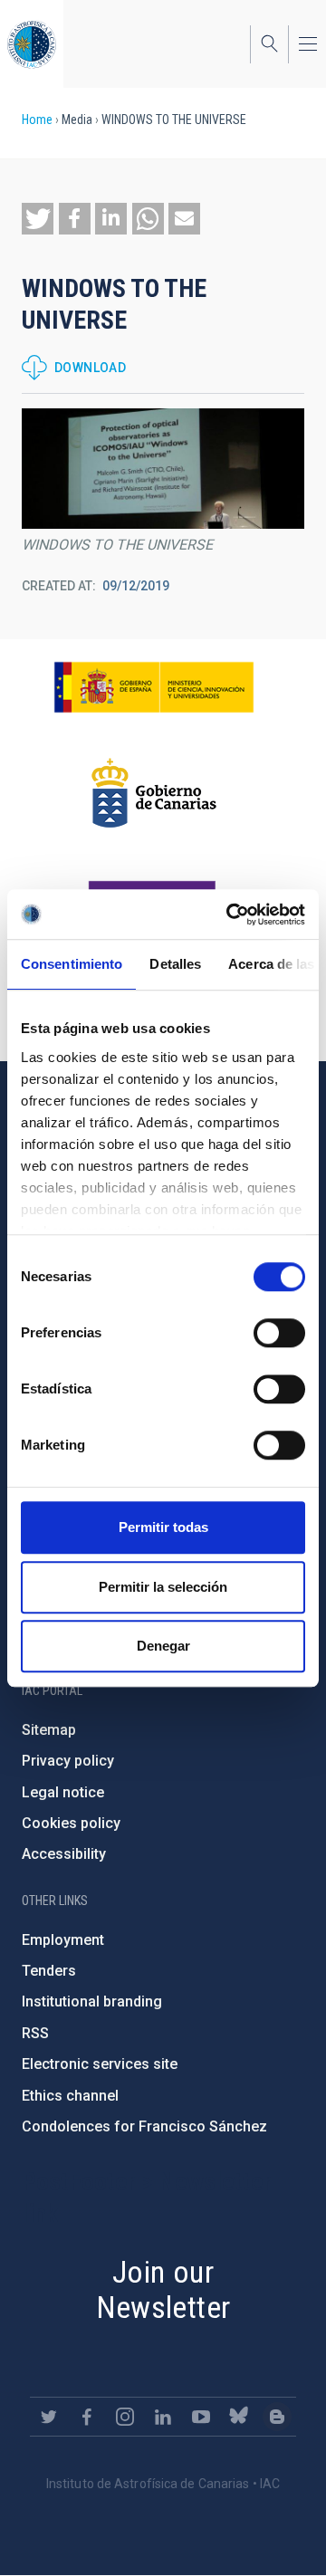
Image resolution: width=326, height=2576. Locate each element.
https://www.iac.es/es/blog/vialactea (277, 2417)
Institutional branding (92, 2001)
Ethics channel (70, 2096)
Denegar (163, 1646)
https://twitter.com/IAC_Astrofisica (49, 2417)
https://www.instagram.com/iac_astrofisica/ (125, 2417)
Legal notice (63, 1792)
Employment (63, 1940)
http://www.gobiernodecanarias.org (154, 793)
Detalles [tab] (175, 964)
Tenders (49, 1971)
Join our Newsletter (163, 2289)
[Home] (32, 44)
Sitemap (49, 1730)
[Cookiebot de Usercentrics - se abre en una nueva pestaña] (230, 915)
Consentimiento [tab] (72, 964)
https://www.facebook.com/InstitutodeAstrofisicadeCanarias (87, 2417)
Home (37, 120)
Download (90, 368)
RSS (35, 2033)
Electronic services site (100, 2064)
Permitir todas (163, 1527)
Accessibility (64, 1854)
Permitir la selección (163, 1587)
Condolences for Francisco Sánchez (144, 2126)
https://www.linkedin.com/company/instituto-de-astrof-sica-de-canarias (163, 2417)
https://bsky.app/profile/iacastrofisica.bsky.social (239, 2417)
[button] (38, 219)
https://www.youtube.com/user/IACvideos (201, 2417)
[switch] (279, 1333)
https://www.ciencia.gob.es (154, 687)
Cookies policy (71, 1823)
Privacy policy (68, 1761)
